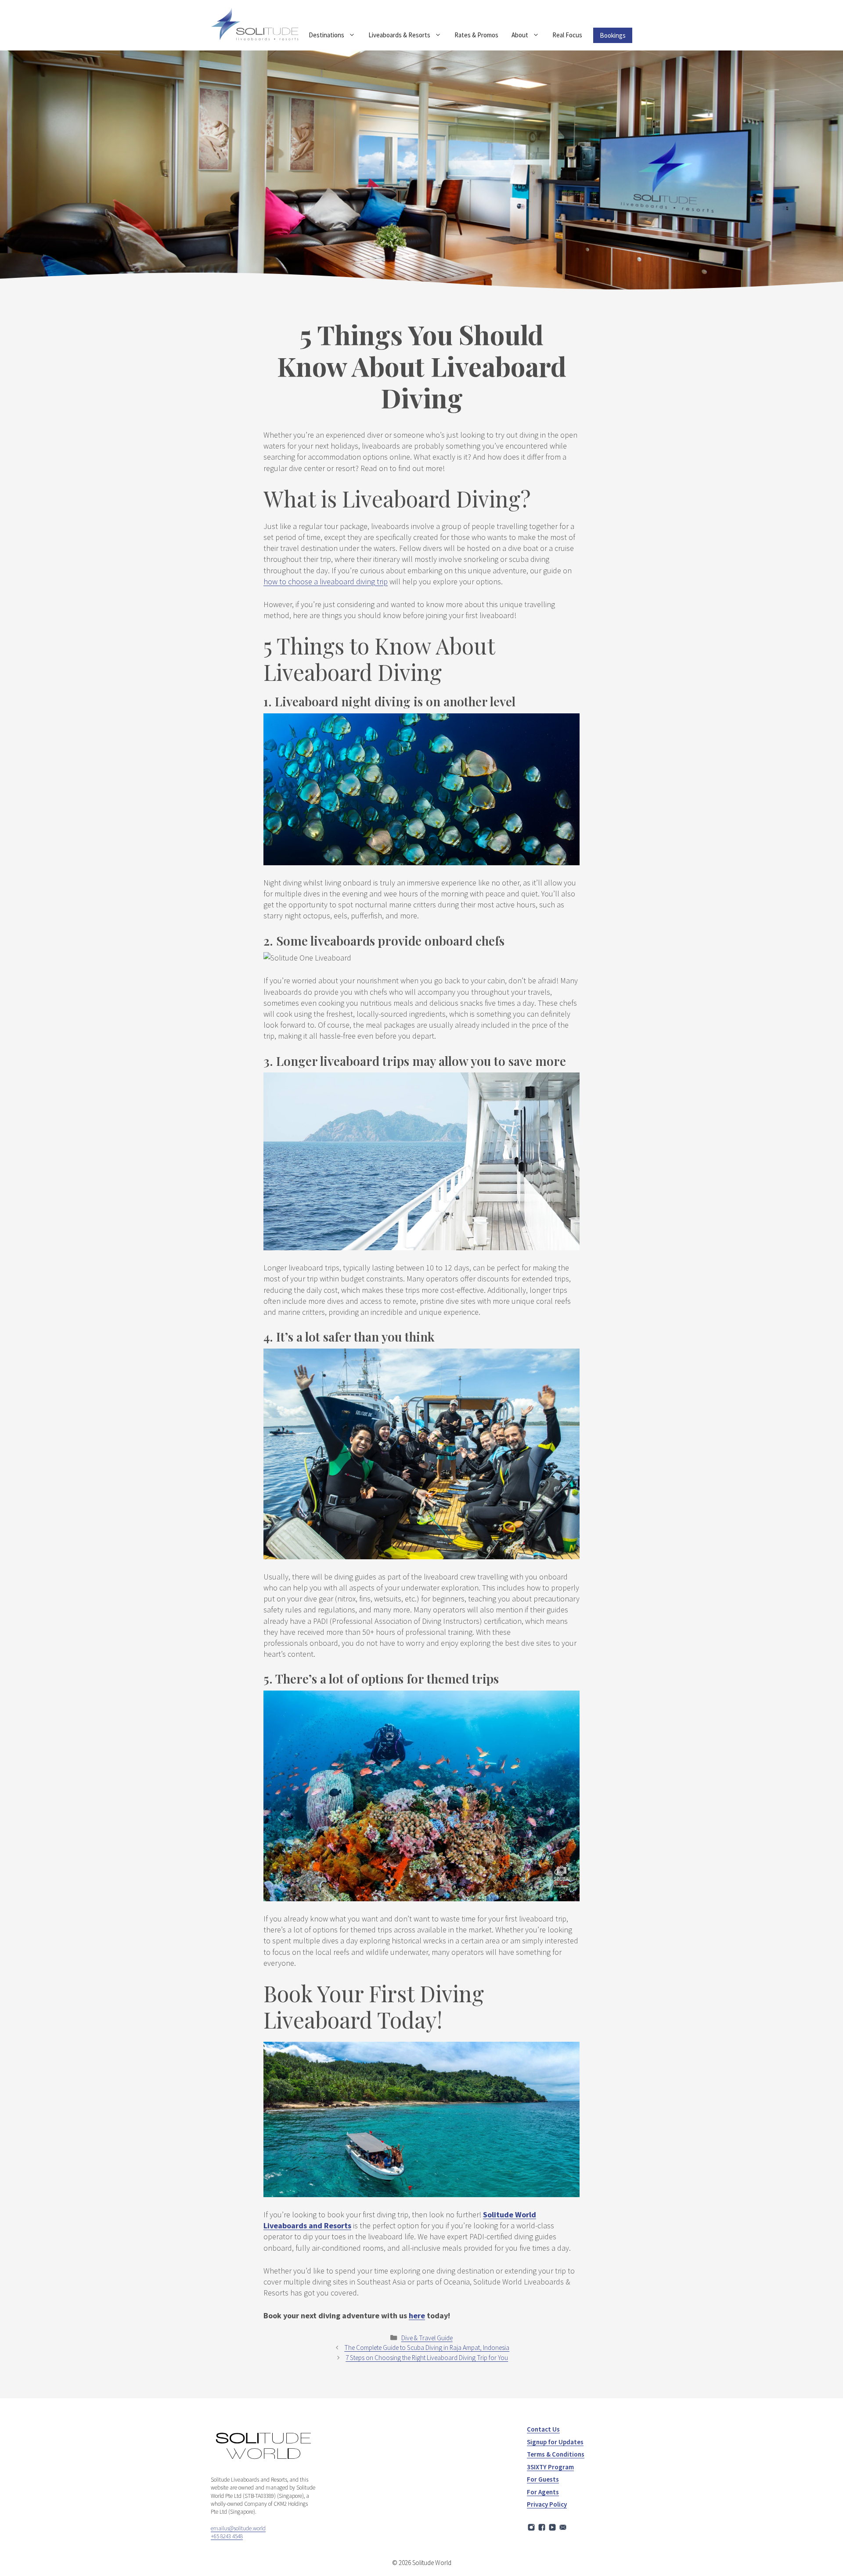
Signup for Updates (555, 2442)
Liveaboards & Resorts (399, 35)
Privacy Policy (547, 2504)
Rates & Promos (476, 35)
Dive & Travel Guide (427, 2338)
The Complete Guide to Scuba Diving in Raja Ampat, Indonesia (427, 2348)
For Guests (543, 2479)
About (520, 35)
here (417, 2315)
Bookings (613, 35)
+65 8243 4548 (227, 2536)
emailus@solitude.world (238, 2528)
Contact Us (543, 2429)
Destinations (326, 35)
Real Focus (567, 35)
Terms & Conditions (556, 2454)
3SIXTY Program (550, 2467)
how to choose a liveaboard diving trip (326, 581)
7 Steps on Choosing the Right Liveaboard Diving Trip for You (427, 2358)
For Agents (543, 2492)
